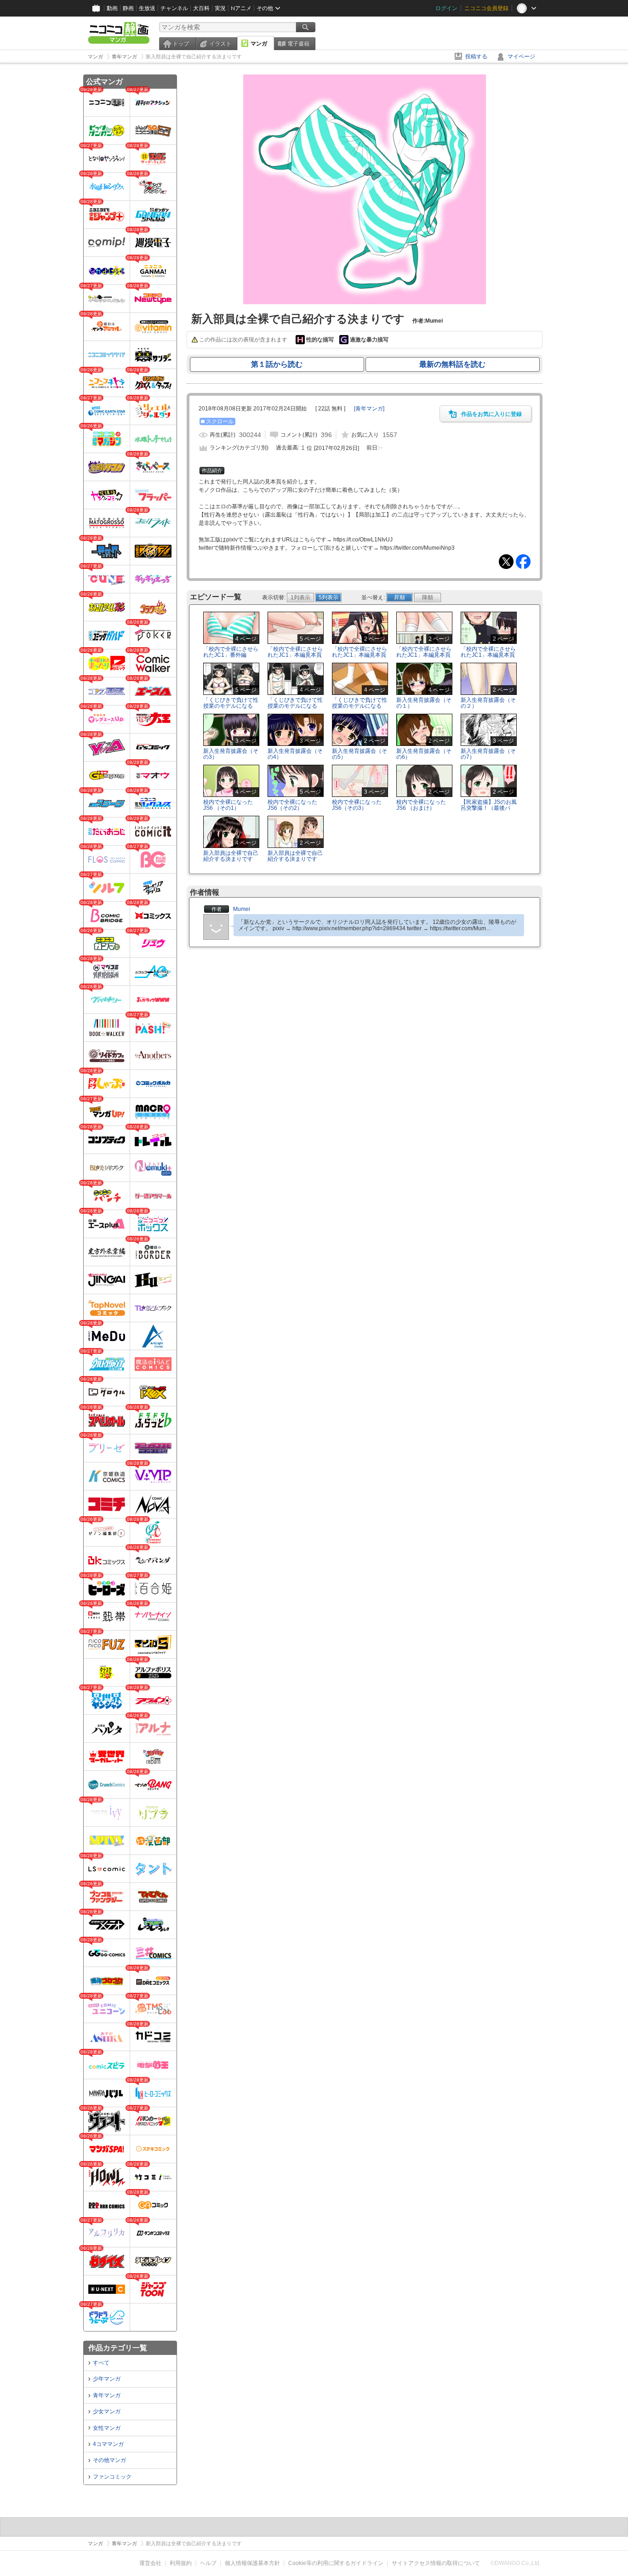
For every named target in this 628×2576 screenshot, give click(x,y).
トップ (181, 44)
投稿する (476, 57)
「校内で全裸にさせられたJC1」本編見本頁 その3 (424, 655)
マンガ (259, 44)
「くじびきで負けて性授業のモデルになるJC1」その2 (295, 706)
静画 (128, 8)
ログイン (446, 8)
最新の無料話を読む (452, 364)
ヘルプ (208, 2563)
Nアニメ (241, 8)
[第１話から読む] (365, 302)
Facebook (523, 562)
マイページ (521, 57)
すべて (101, 2363)
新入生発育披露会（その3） (231, 754)
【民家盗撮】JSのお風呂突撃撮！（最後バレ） (489, 808)
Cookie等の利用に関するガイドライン (336, 2563)
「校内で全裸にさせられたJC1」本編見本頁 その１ (295, 655)
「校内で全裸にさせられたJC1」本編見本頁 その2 (360, 655)
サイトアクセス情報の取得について (436, 2563)
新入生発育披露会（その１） (424, 703)
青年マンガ (107, 2395)
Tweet (506, 562)
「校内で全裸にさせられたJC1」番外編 (231, 652)
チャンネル (174, 8)
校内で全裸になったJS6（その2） (292, 805)
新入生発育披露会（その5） (360, 754)
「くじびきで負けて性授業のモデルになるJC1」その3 (360, 706)
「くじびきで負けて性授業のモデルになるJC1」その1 (231, 706)
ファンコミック (112, 2477)
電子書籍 (298, 44)
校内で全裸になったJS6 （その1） (228, 805)
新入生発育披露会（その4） (295, 754)
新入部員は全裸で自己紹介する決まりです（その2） (295, 859)
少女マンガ (107, 2411)
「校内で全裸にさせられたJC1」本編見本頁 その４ (488, 655)
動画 (112, 8)
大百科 (201, 8)
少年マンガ (107, 2379)
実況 (220, 8)
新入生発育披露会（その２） (488, 703)
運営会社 (150, 2563)
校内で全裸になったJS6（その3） (357, 805)
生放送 (147, 8)
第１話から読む (277, 364)
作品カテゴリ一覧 (118, 2348)
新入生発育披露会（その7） (488, 754)
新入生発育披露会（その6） (424, 754)
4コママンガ (108, 2444)
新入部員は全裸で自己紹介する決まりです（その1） (231, 859)
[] (369, 409)
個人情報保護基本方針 (252, 2563)
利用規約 (181, 2563)
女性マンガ (107, 2428)
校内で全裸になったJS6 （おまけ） (421, 805)
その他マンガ (109, 2460)
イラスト (220, 44)
